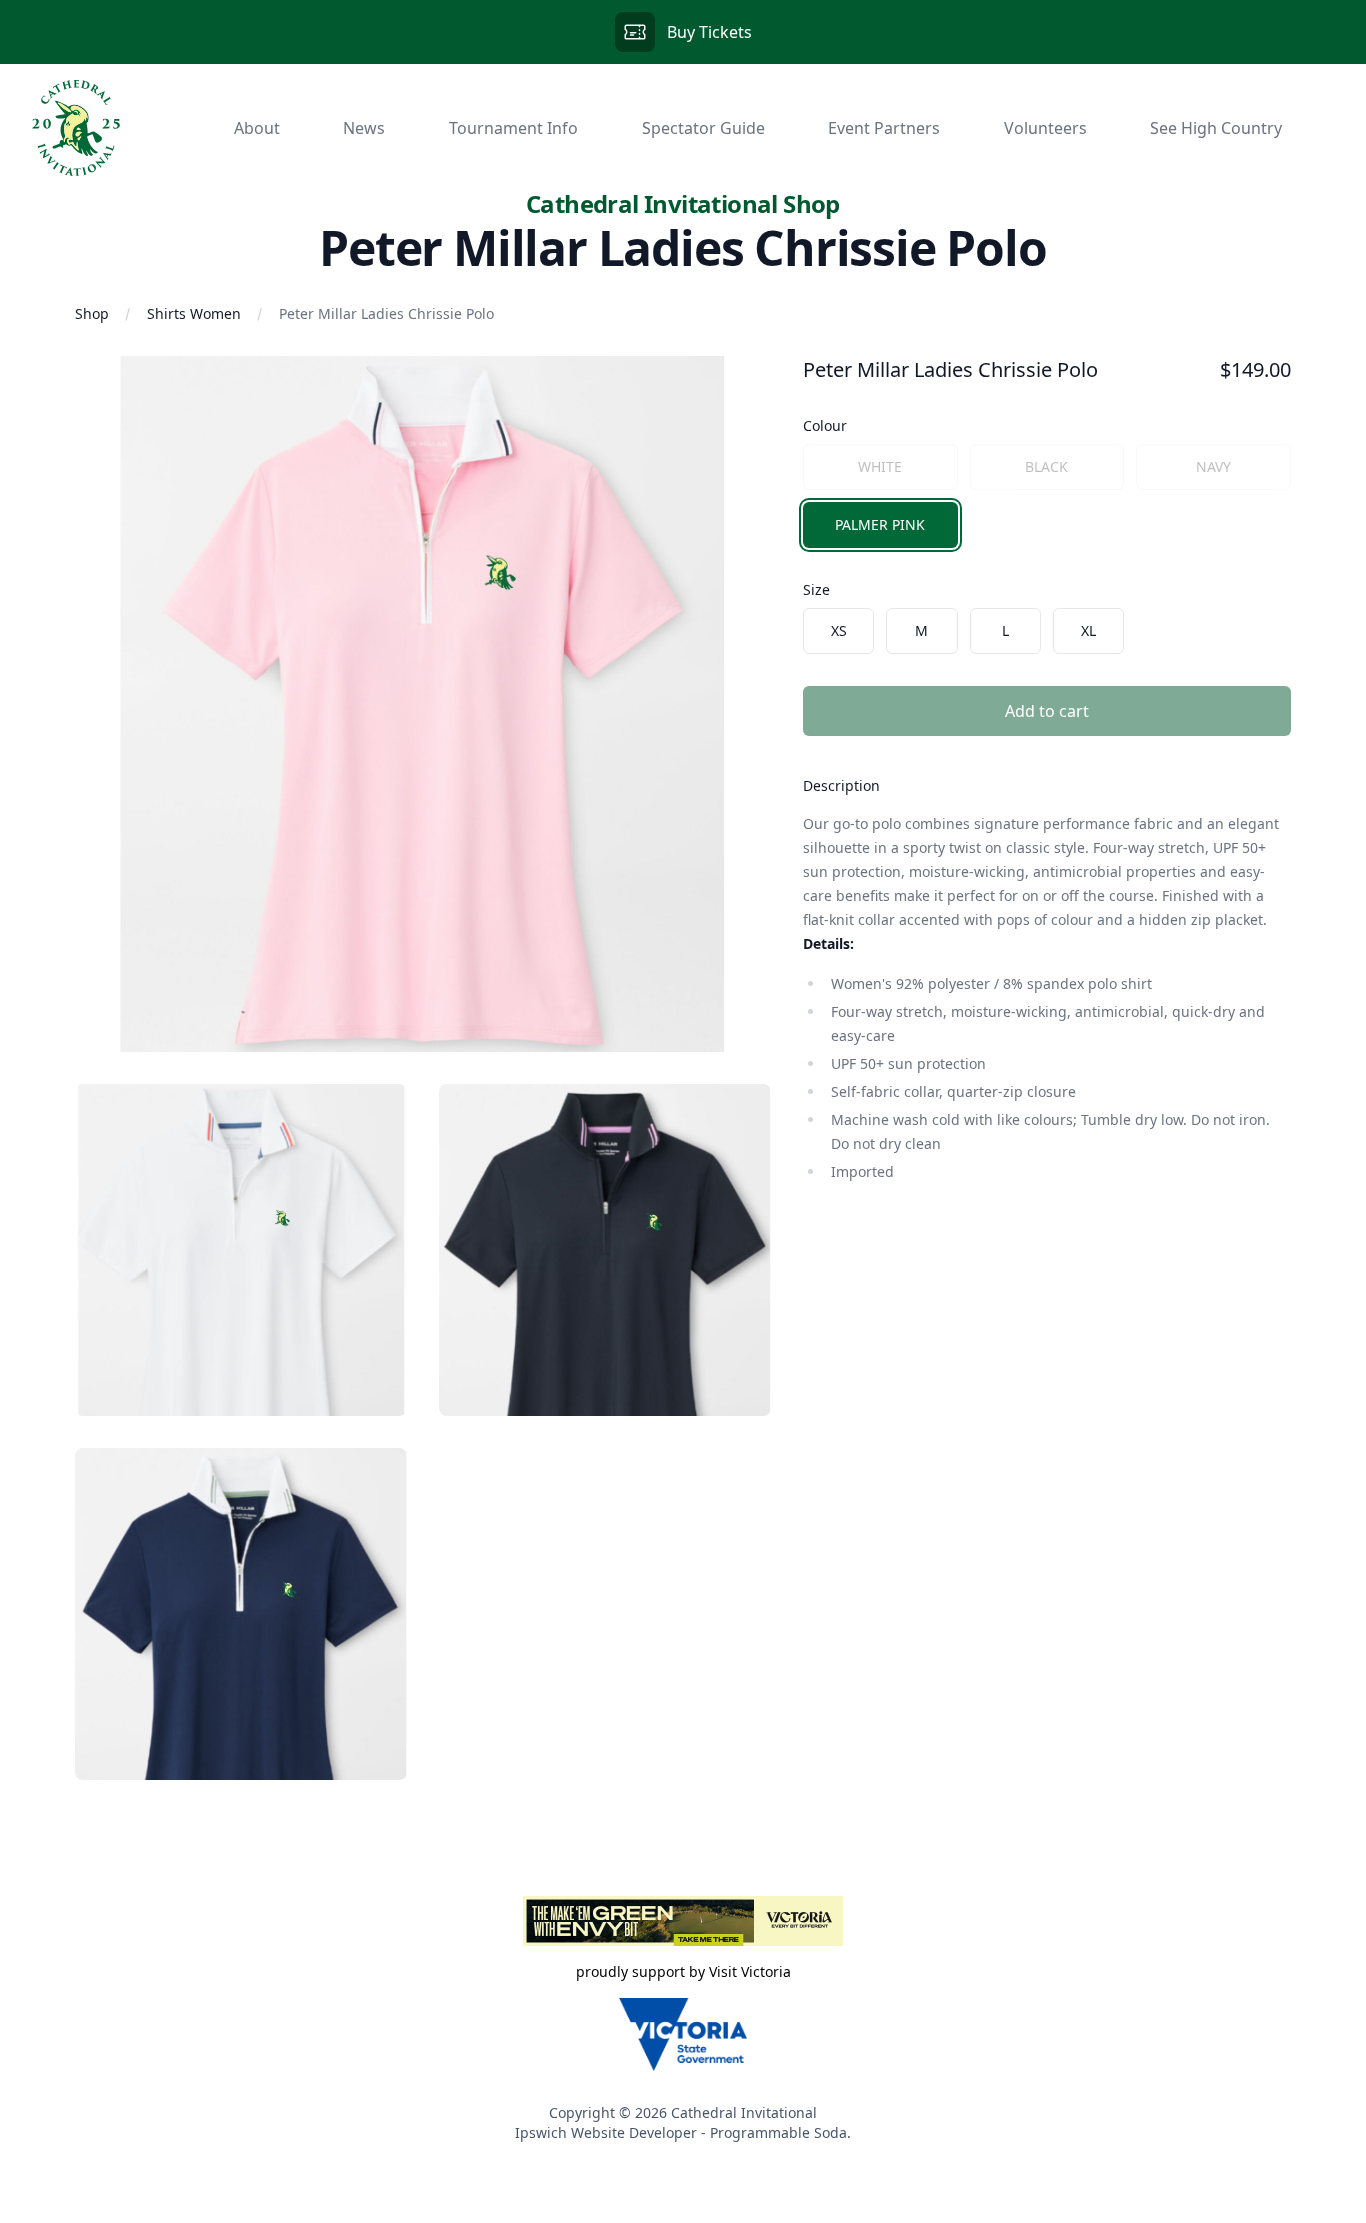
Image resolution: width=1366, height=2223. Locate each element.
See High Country (1216, 128)
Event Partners (884, 128)
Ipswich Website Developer (606, 2132)
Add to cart (1047, 711)
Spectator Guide (703, 128)
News (364, 128)
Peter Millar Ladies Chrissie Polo (386, 313)
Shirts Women (194, 313)
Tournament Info (513, 128)
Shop (92, 313)
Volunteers (1045, 128)
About (257, 128)
